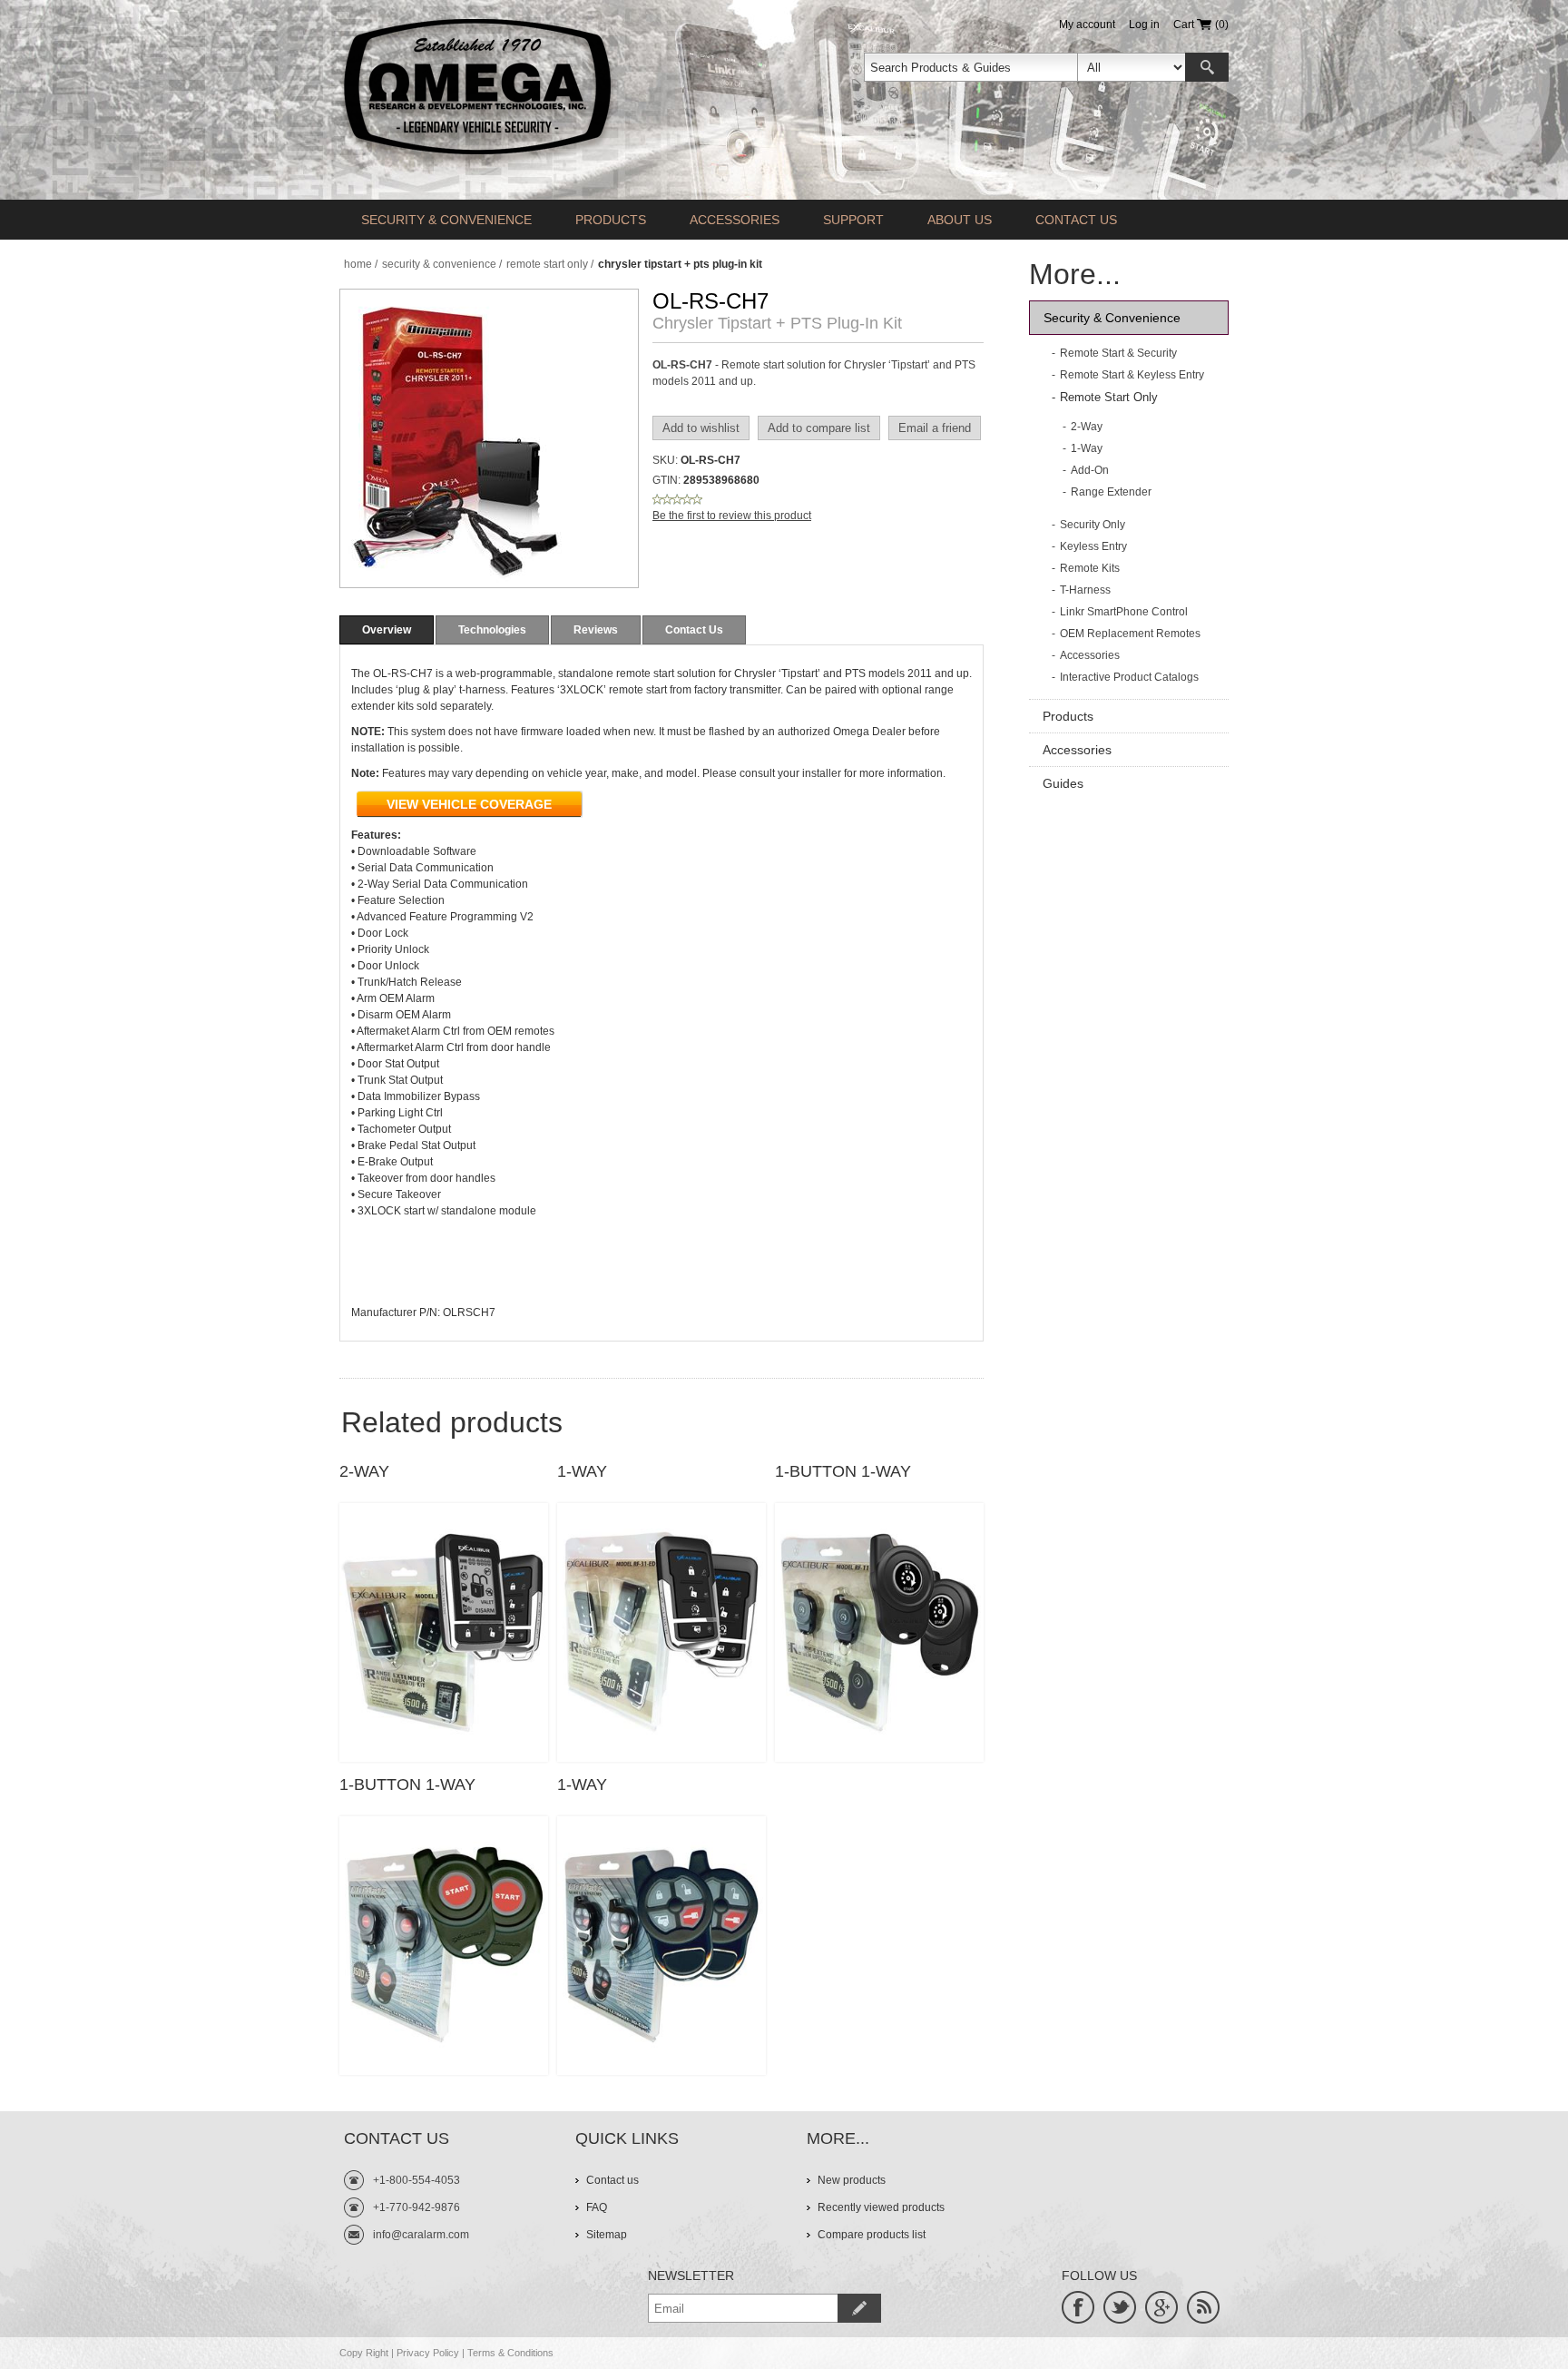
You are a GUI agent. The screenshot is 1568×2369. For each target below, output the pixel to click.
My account (1087, 25)
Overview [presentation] (387, 630)
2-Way (364, 1471)
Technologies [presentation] (492, 630)
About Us (960, 220)
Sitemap (607, 2235)
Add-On (1090, 470)
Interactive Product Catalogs (1129, 677)
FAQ (597, 2207)
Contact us (1076, 220)
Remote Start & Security (1118, 353)
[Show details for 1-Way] (661, 1632)
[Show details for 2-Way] (444, 1632)
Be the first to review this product (732, 516)
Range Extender (1111, 492)
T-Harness (1085, 590)
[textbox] (971, 67)
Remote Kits (1090, 568)
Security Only (1093, 525)
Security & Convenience (446, 220)
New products (852, 2180)
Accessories (735, 220)
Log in (1144, 25)
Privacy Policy (428, 2353)
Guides (1063, 783)
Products (611, 220)
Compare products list (872, 2235)
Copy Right (364, 2353)
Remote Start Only (1109, 397)
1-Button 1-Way (843, 1471)
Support (853, 220)
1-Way (582, 1471)
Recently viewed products (881, 2207)
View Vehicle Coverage (469, 804)
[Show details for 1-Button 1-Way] (879, 1632)
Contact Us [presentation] (694, 630)
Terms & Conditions (510, 2353)
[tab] (387, 630)
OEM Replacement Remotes (1130, 634)
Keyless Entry (1093, 546)
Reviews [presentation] (596, 630)
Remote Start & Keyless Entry (1132, 375)
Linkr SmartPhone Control (1124, 612)
